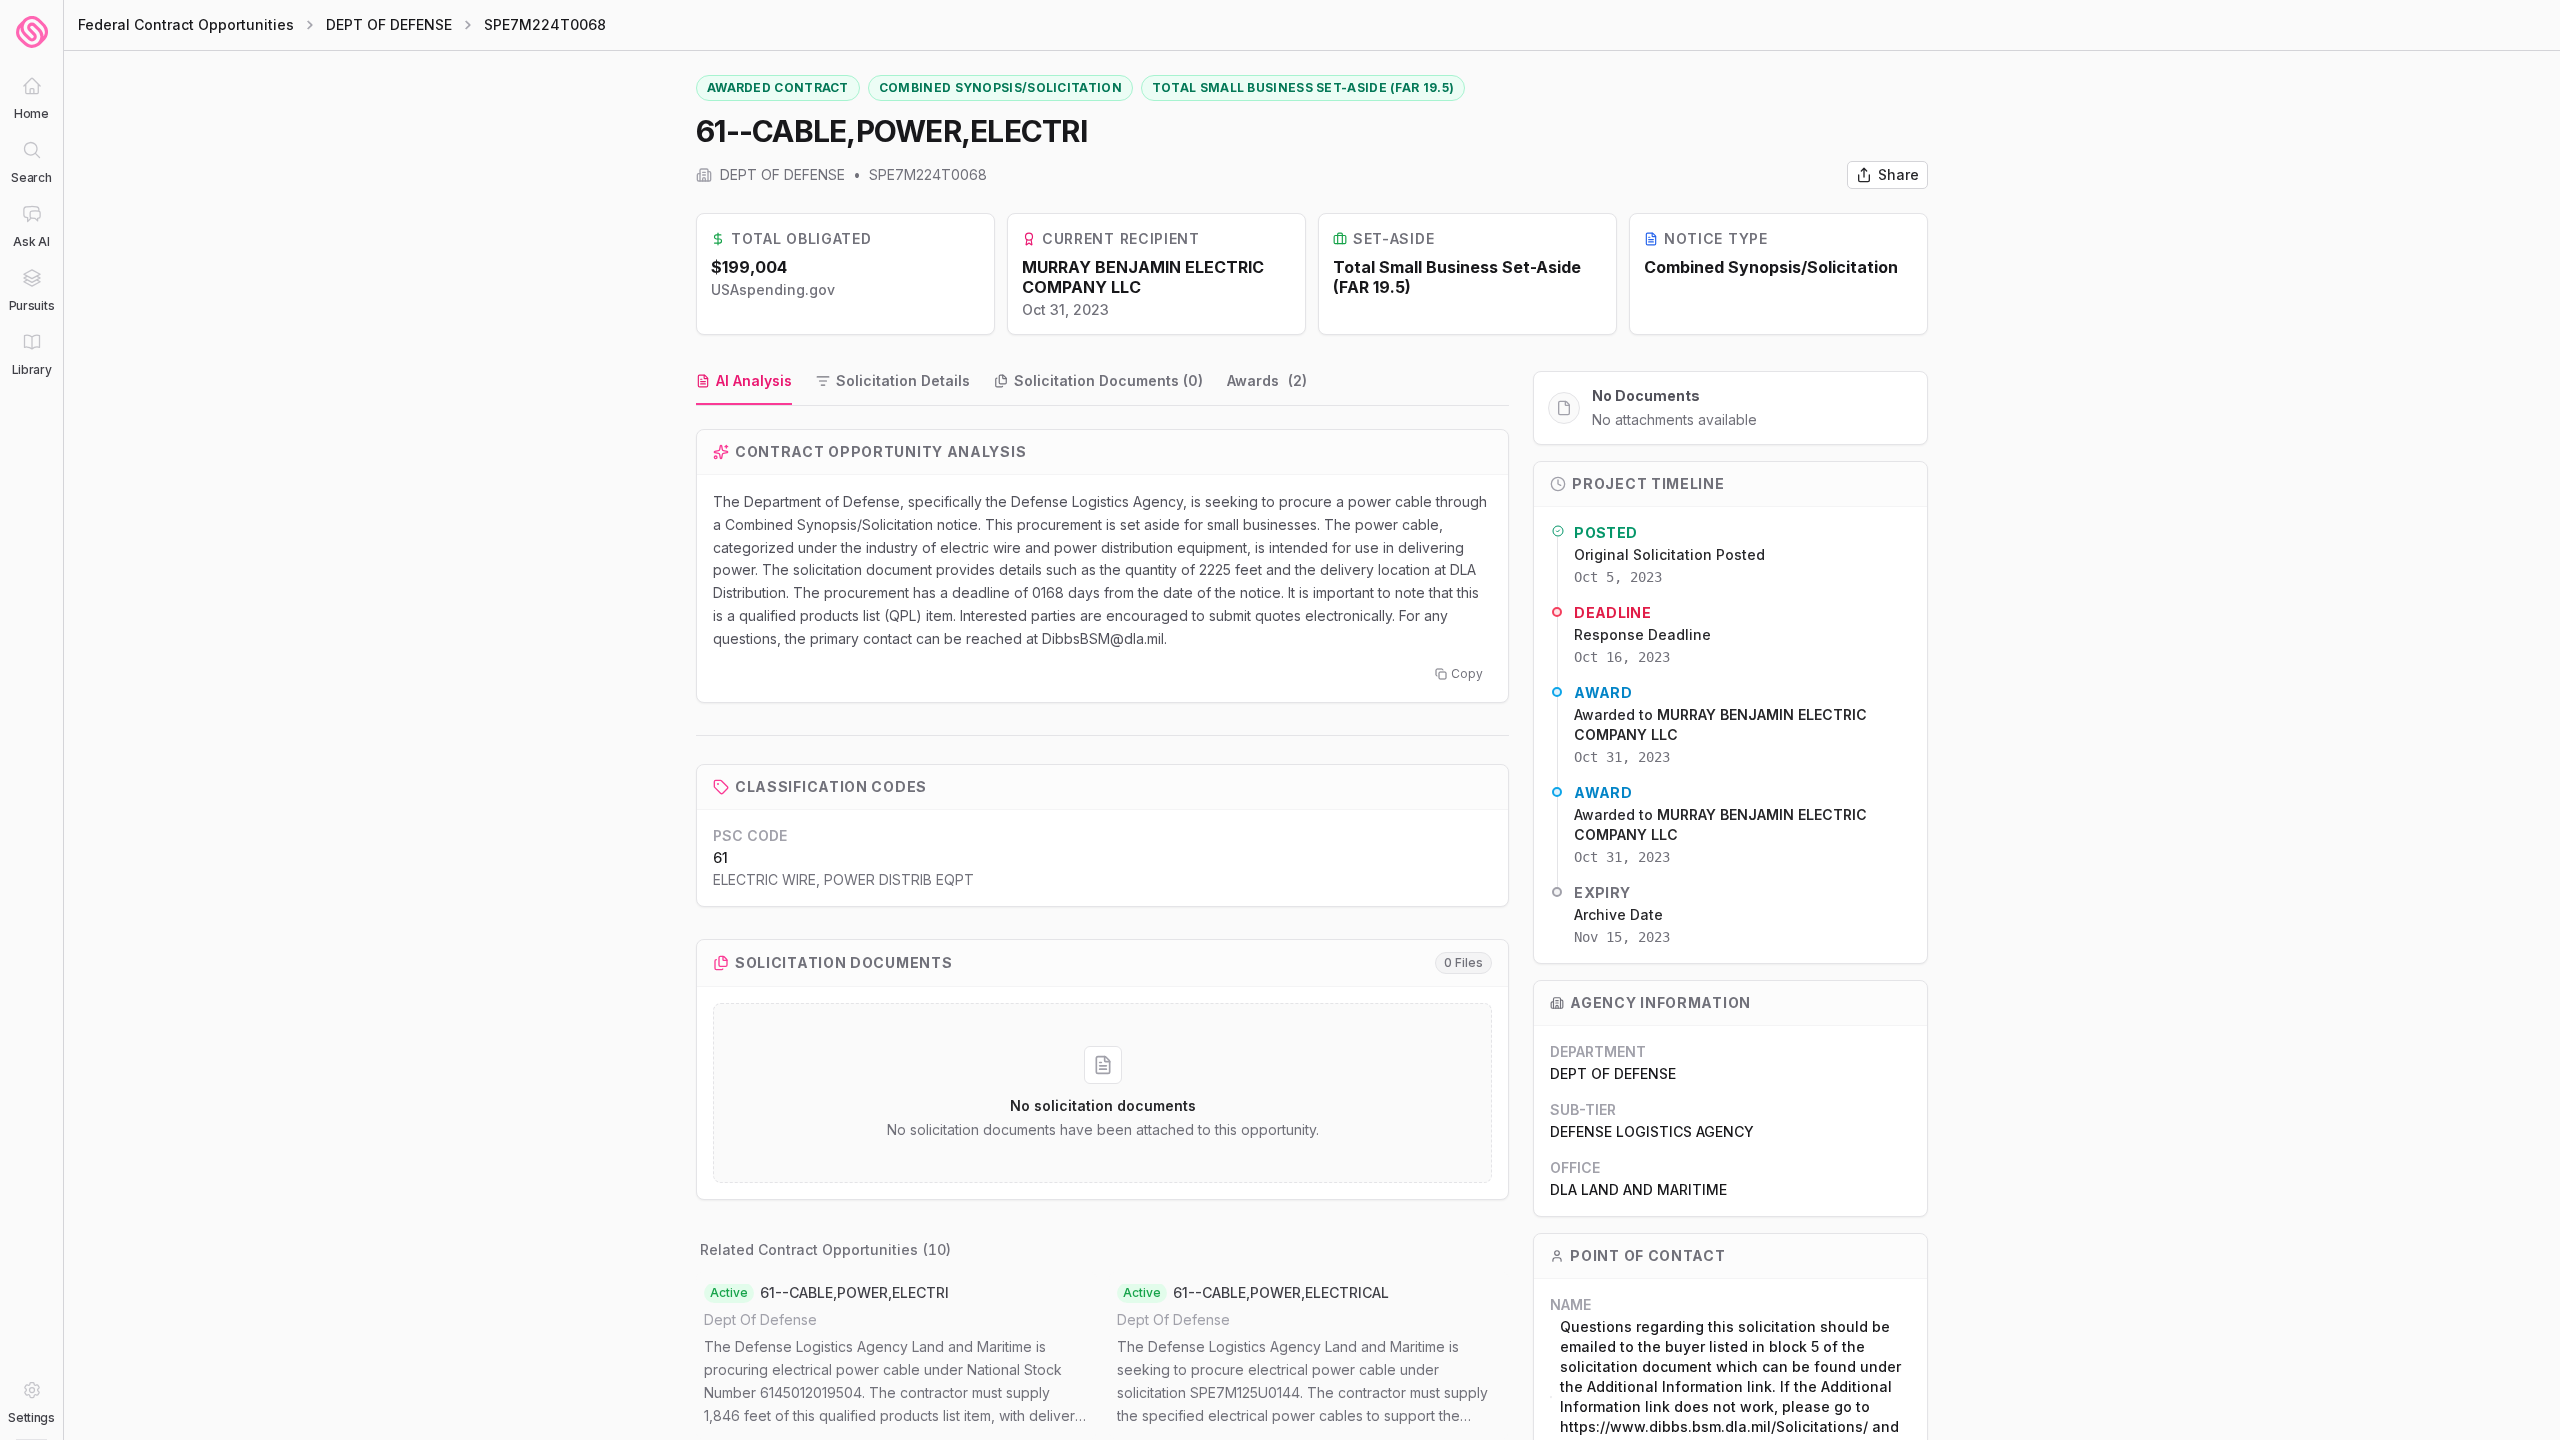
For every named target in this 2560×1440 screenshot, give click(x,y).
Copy (1467, 673)
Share (1898, 174)
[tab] (744, 382)
